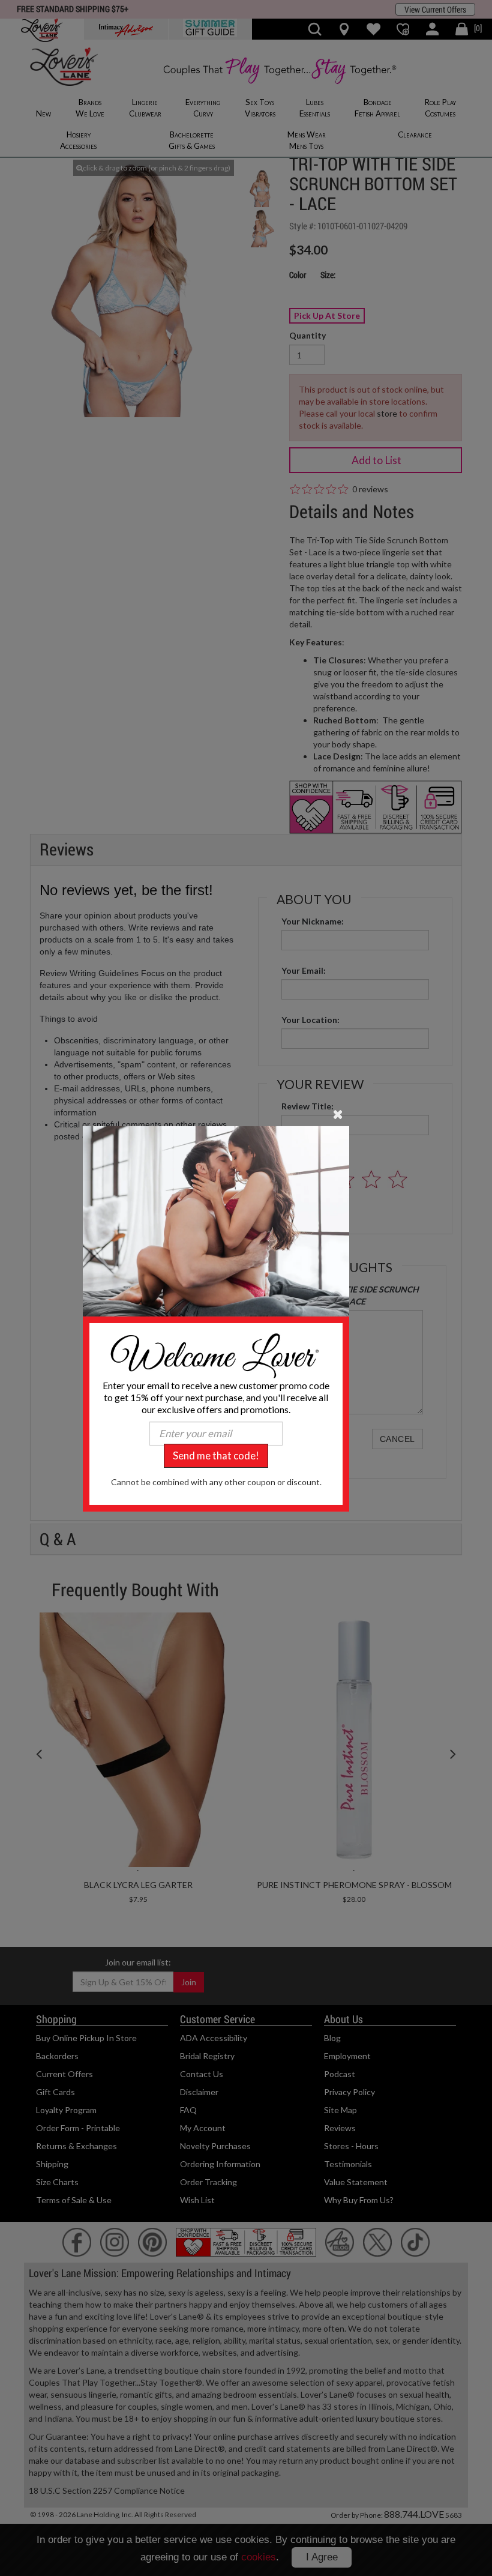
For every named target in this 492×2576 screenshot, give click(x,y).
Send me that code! (216, 1455)
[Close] (338, 1113)
